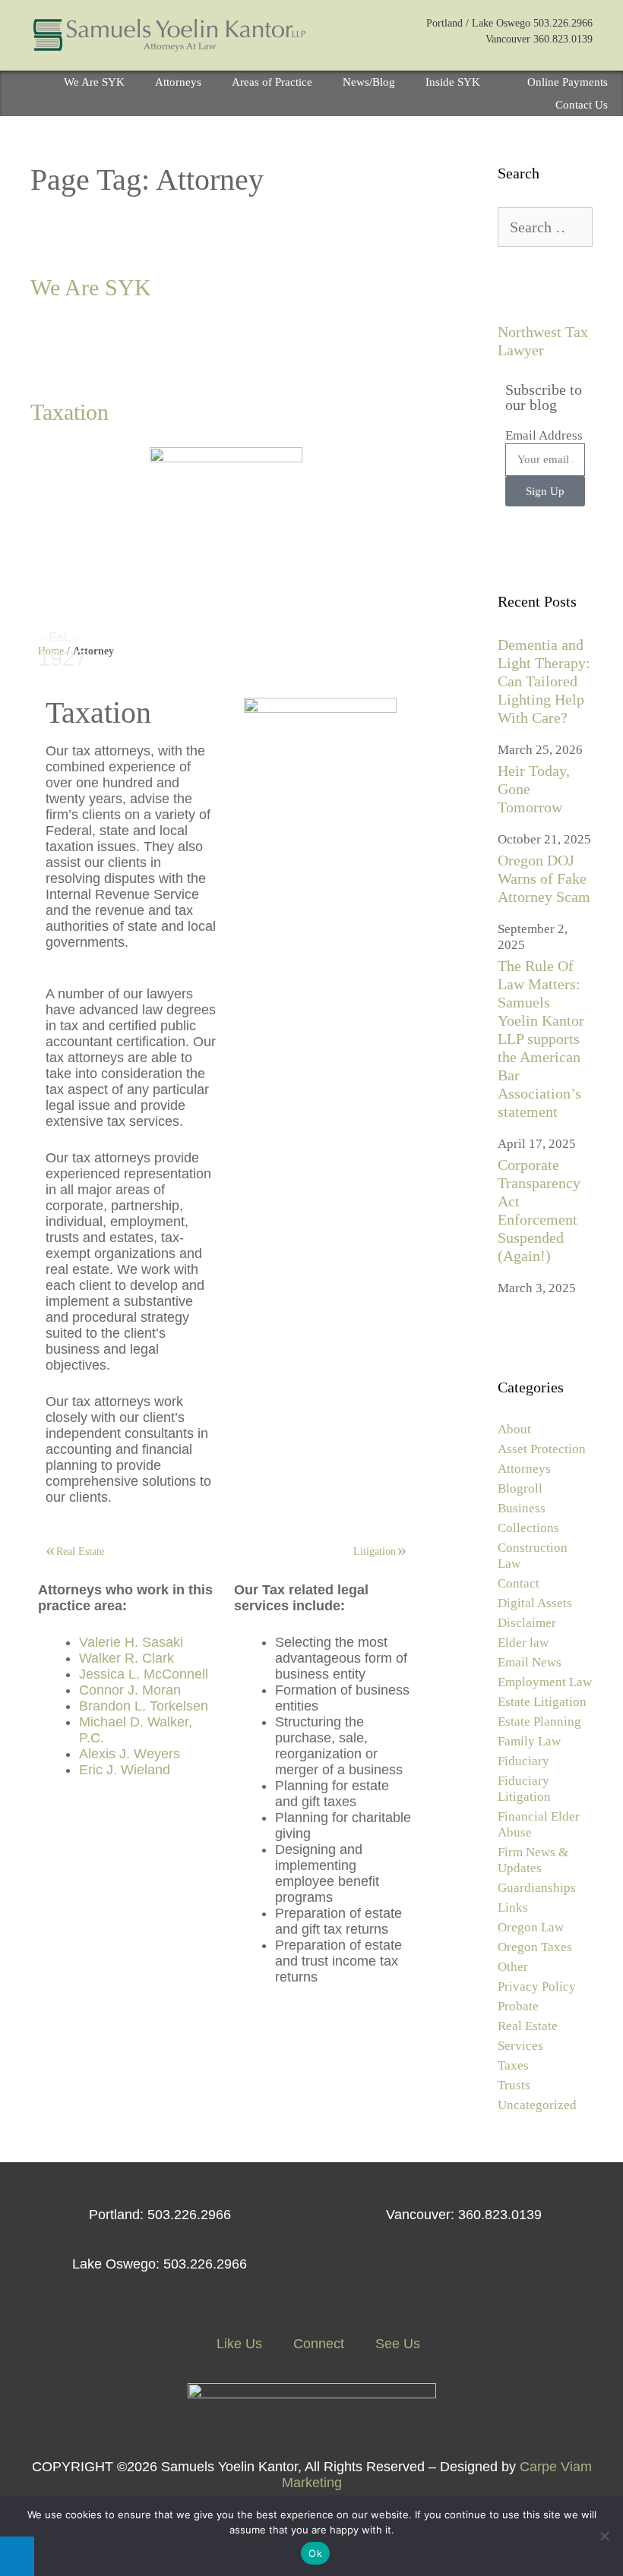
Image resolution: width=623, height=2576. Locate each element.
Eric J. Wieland (125, 1770)
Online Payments (568, 82)
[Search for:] (545, 228)
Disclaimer (527, 1623)
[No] (604, 2536)
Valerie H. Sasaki (131, 1642)
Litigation (375, 1551)
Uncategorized (537, 2105)
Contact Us (582, 105)
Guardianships (537, 1888)
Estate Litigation (542, 1702)
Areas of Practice (272, 82)
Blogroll (520, 1488)
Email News (530, 1662)
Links (513, 1908)
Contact (519, 1583)
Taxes (513, 2065)
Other (513, 1967)
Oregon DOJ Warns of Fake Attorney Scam (544, 878)
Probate (518, 2006)
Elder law (523, 1643)
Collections (528, 1528)
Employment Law (545, 1682)
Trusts (514, 2085)
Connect (317, 2344)
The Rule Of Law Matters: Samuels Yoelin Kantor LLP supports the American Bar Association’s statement (541, 1039)
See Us (396, 2344)
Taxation (70, 412)
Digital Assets (535, 1603)
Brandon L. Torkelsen (144, 1706)
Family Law (529, 1741)
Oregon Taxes (535, 1947)
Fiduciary (523, 1761)
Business (522, 1508)
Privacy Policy (537, 1986)
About (514, 1429)
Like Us (237, 2344)
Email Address (544, 435)
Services (520, 2046)
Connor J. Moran (130, 1690)
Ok (315, 2553)
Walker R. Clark (126, 1658)
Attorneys (178, 82)
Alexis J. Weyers (130, 1754)
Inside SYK (453, 82)
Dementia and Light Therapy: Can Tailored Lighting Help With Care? (544, 681)
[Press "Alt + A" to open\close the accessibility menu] (17, 2556)
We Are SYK (94, 82)
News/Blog (369, 82)
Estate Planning (539, 1722)
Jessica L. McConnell (144, 1674)
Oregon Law (531, 1927)
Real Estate (80, 1551)
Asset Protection (542, 1449)
